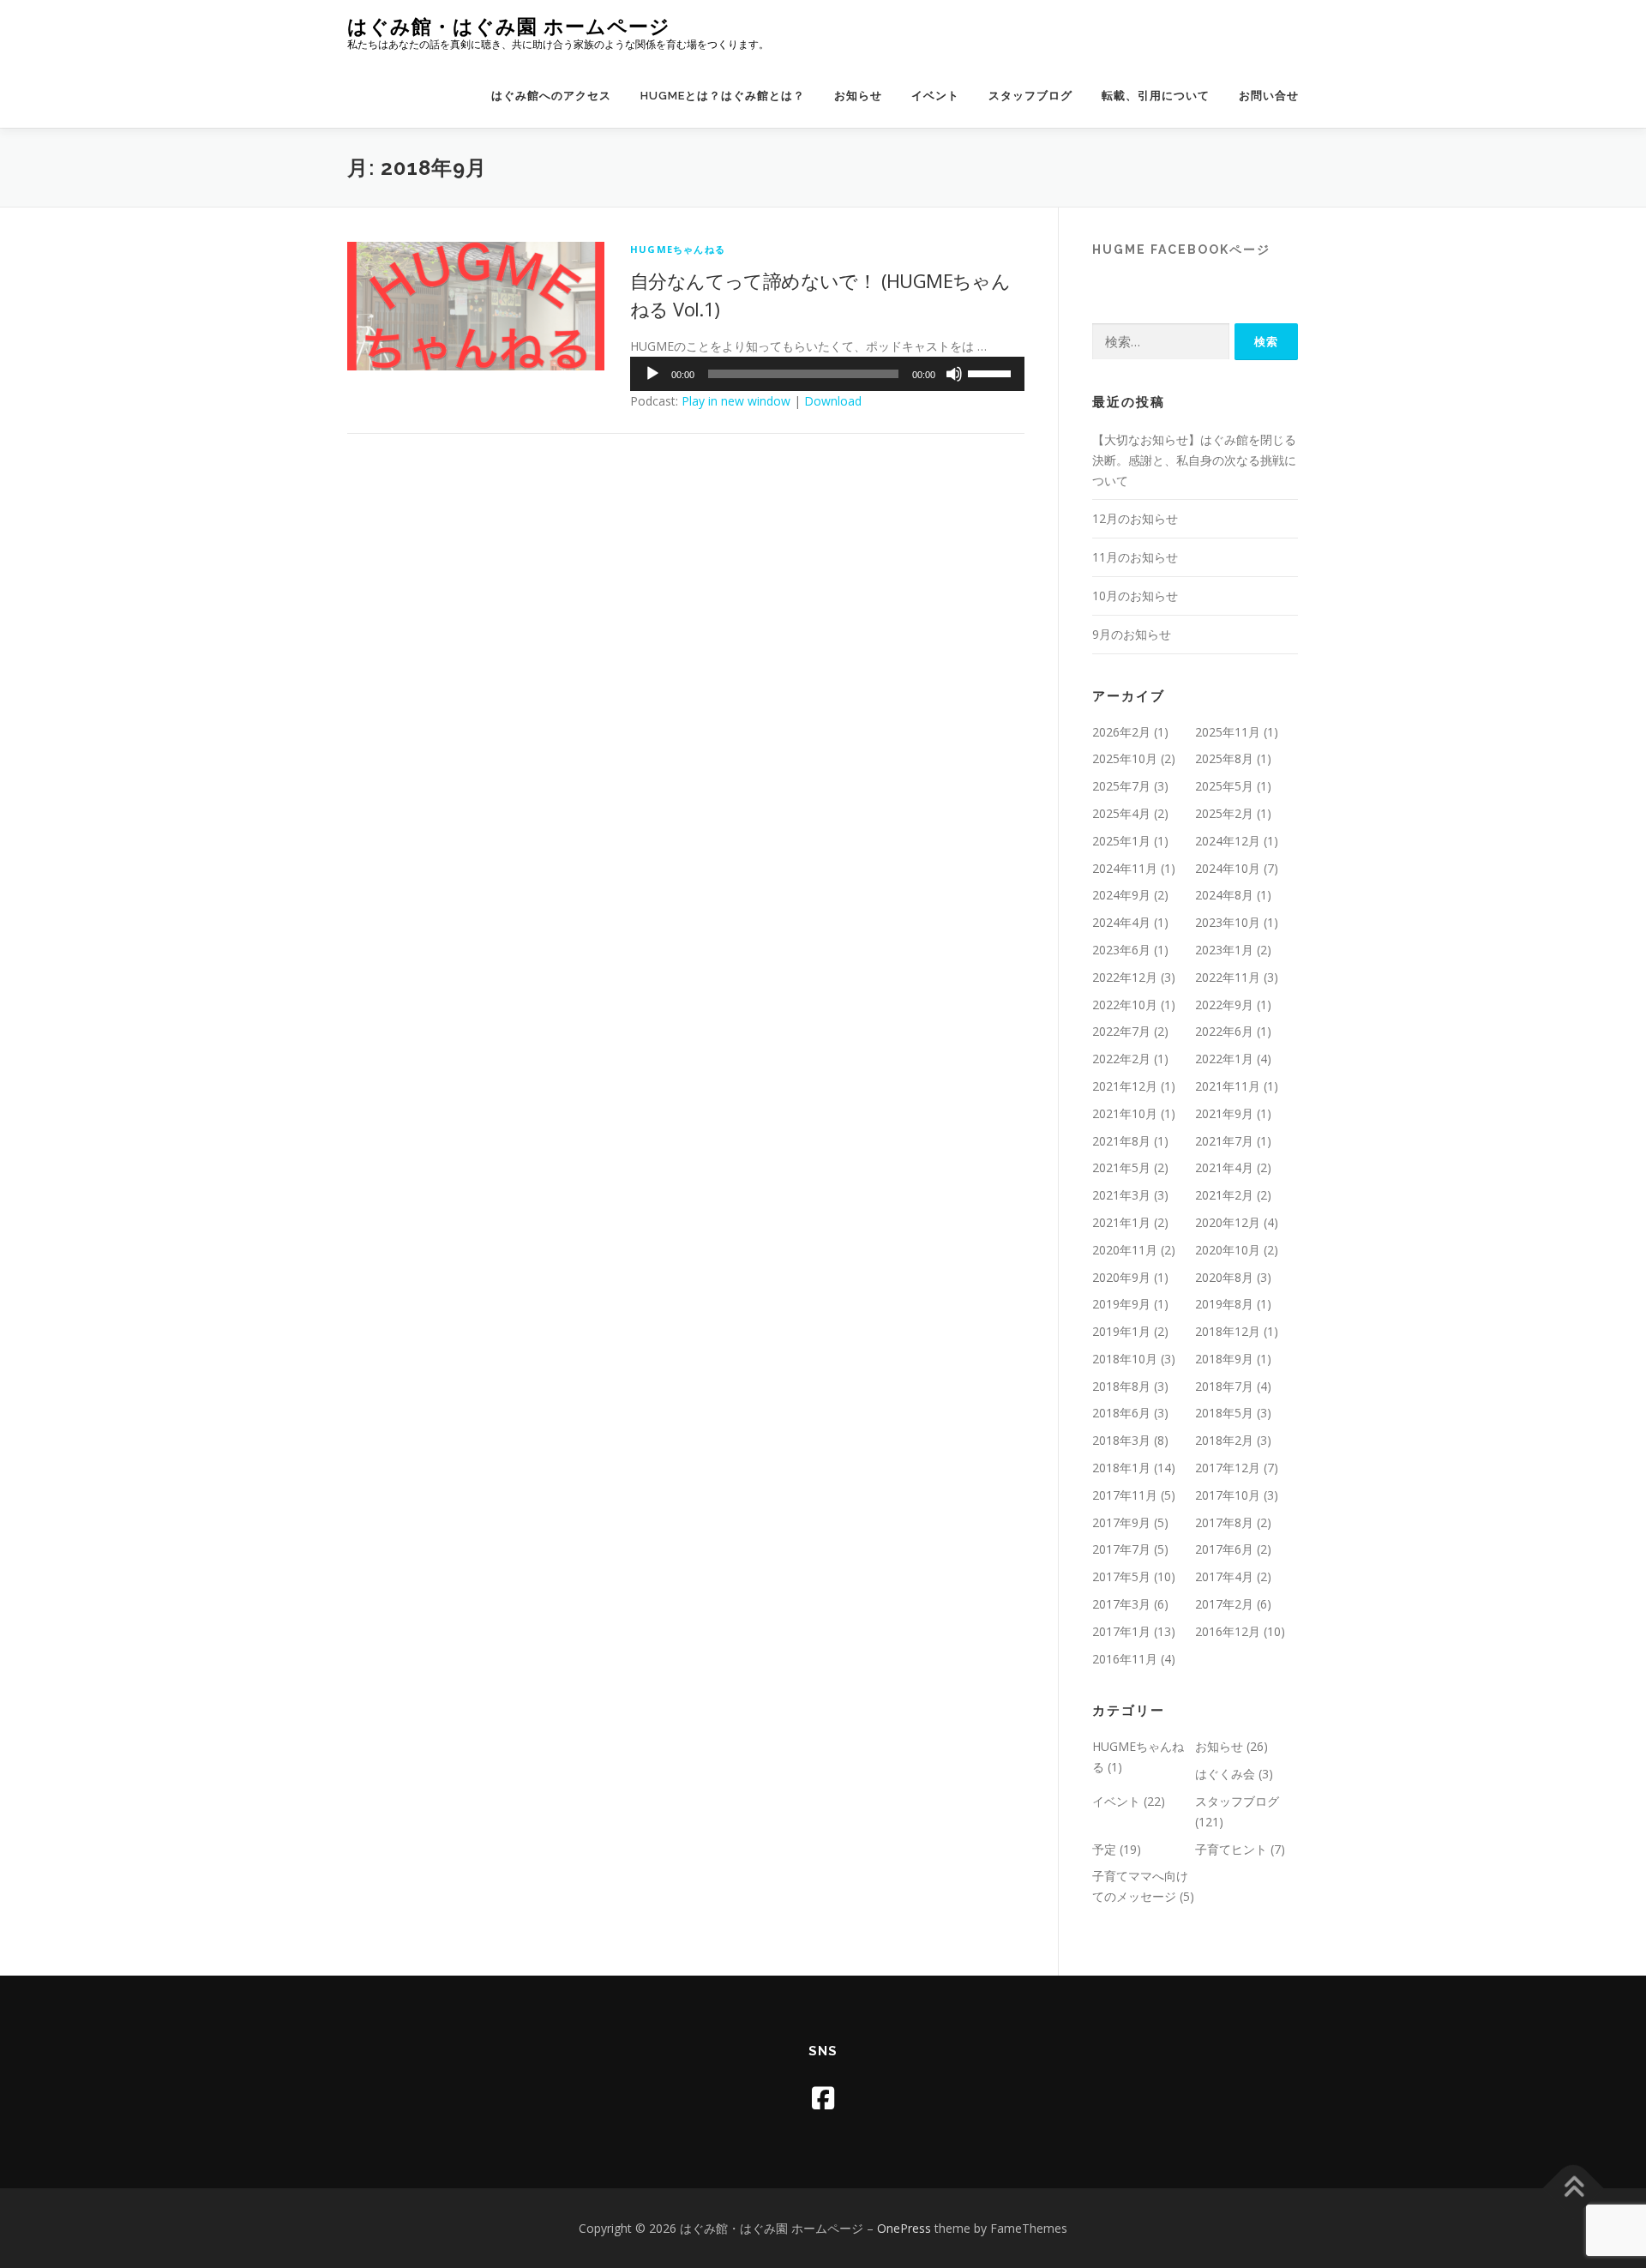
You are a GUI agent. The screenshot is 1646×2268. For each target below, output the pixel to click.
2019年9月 (1121, 1304)
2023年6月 (1121, 950)
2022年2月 (1121, 1059)
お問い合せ (1269, 96)
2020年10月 (1228, 1250)
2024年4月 (1121, 922)
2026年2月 (1121, 732)
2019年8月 (1224, 1304)
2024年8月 (1224, 895)
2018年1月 (1121, 1468)
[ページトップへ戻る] (1574, 2188)
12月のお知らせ (1135, 518)
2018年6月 (1121, 1413)
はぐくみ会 (1225, 1774)
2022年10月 (1125, 1005)
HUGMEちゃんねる (678, 249)
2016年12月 (1228, 1631)
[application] (827, 374)
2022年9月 (1224, 1005)
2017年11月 (1125, 1495)
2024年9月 (1121, 895)
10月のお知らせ (1135, 596)
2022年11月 (1228, 977)
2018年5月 (1224, 1413)
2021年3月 (1121, 1195)
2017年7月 (1121, 1549)
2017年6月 (1224, 1549)
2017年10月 (1228, 1495)
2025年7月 (1121, 786)
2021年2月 (1224, 1195)
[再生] (652, 374)
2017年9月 (1121, 1522)
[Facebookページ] (823, 2098)
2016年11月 (1125, 1659)
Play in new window (736, 401)
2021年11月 (1228, 1086)
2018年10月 (1125, 1359)
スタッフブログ (1030, 96)
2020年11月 (1125, 1250)
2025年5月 (1224, 786)
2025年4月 (1121, 813)
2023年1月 (1224, 950)
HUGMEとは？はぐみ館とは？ (723, 96)
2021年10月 (1125, 1113)
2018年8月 (1121, 1386)
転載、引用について (1156, 96)
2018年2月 (1224, 1440)
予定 (1104, 1849)
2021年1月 (1121, 1222)
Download (833, 401)
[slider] (992, 372)
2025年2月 (1224, 813)
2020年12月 (1228, 1222)
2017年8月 (1224, 1522)
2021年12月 (1125, 1086)
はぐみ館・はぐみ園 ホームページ (509, 26)
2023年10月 (1228, 922)
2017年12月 (1228, 1468)
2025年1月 (1121, 841)
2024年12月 (1228, 841)
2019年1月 (1121, 1331)
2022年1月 (1224, 1059)
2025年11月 (1228, 732)
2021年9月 (1224, 1113)
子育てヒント (1231, 1849)
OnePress (904, 2228)
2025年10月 (1125, 758)
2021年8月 (1121, 1141)
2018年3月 (1121, 1440)
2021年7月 (1224, 1141)
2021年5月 (1121, 1167)
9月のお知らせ (1132, 634)
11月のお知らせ (1135, 557)
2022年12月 (1125, 977)
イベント (935, 96)
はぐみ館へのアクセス (551, 96)
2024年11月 (1125, 868)
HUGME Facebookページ (1181, 250)
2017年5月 (1121, 1576)
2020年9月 (1121, 1277)
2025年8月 (1224, 758)
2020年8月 (1224, 1277)
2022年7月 (1121, 1031)
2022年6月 (1224, 1031)
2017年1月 (1121, 1631)
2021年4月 (1224, 1167)
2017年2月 (1224, 1604)
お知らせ (858, 96)
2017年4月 (1224, 1576)
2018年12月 (1228, 1331)
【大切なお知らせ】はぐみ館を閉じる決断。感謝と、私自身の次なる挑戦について (1194, 460)
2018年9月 (1224, 1359)
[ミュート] (954, 374)
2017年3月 (1121, 1604)
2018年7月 (1224, 1386)
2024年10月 (1228, 868)
